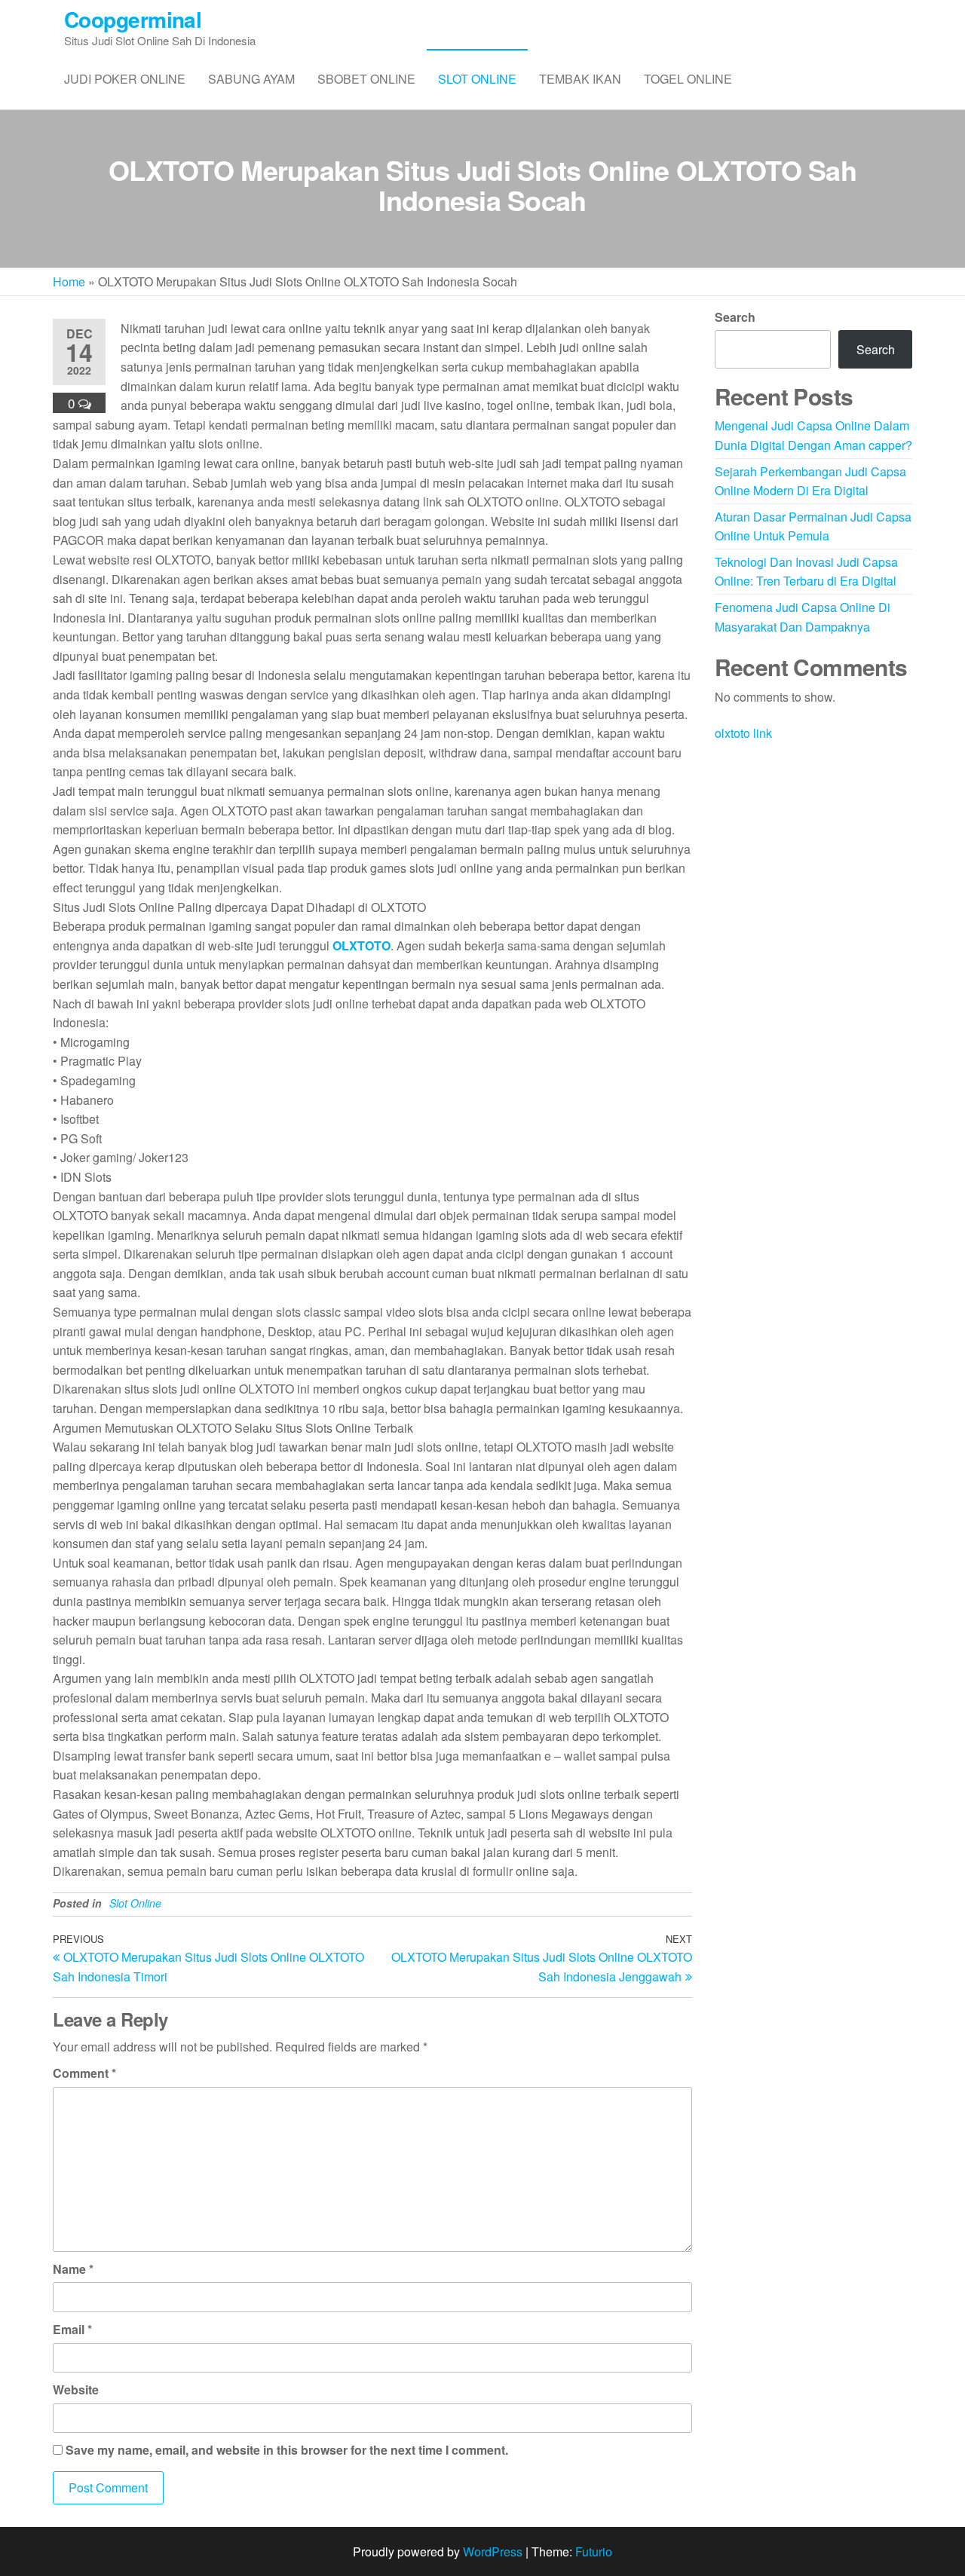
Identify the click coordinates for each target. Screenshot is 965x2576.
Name (73, 2269)
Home (69, 281)
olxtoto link (743, 733)
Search (735, 317)
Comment (84, 2073)
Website (76, 2389)
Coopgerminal (133, 19)
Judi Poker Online (125, 79)
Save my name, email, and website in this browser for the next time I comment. (287, 2450)
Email (72, 2329)
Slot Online (477, 79)
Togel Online (688, 79)
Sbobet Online (366, 79)
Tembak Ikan (580, 79)
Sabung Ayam (251, 79)
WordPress (493, 2552)
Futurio (594, 2552)
